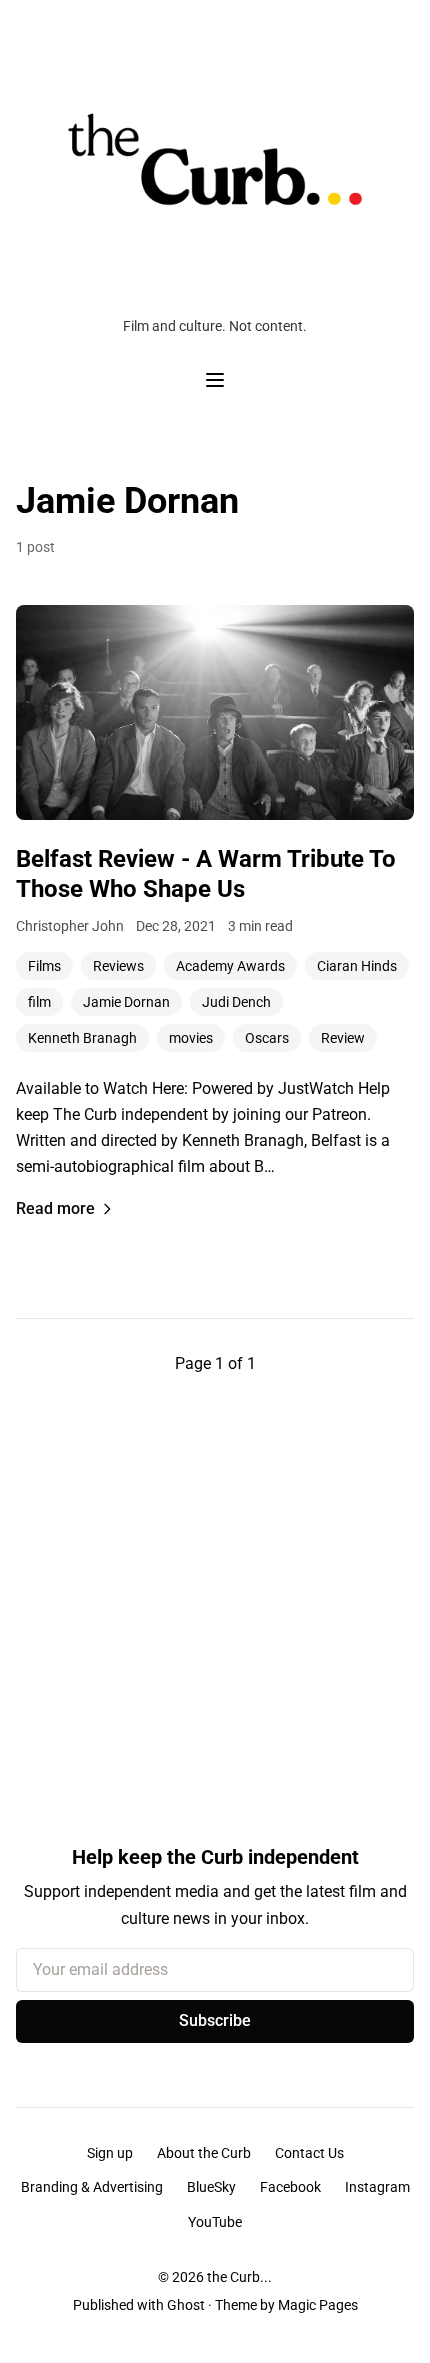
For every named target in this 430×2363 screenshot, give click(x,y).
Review (343, 1038)
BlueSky (211, 2187)
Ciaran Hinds (357, 966)
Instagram (377, 2187)
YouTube (215, 2222)
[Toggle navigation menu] (215, 380)
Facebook (290, 2187)
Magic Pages (318, 2305)
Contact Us (309, 2153)
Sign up (110, 2153)
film (39, 1002)
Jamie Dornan (126, 1002)
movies (191, 1038)
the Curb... (239, 2277)
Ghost (186, 2305)
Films (44, 966)
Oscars (267, 1038)
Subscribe (215, 2020)
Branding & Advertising (92, 2187)
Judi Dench (236, 1002)
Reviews (118, 966)
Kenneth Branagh (82, 1038)
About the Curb (204, 2153)
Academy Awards (230, 966)
